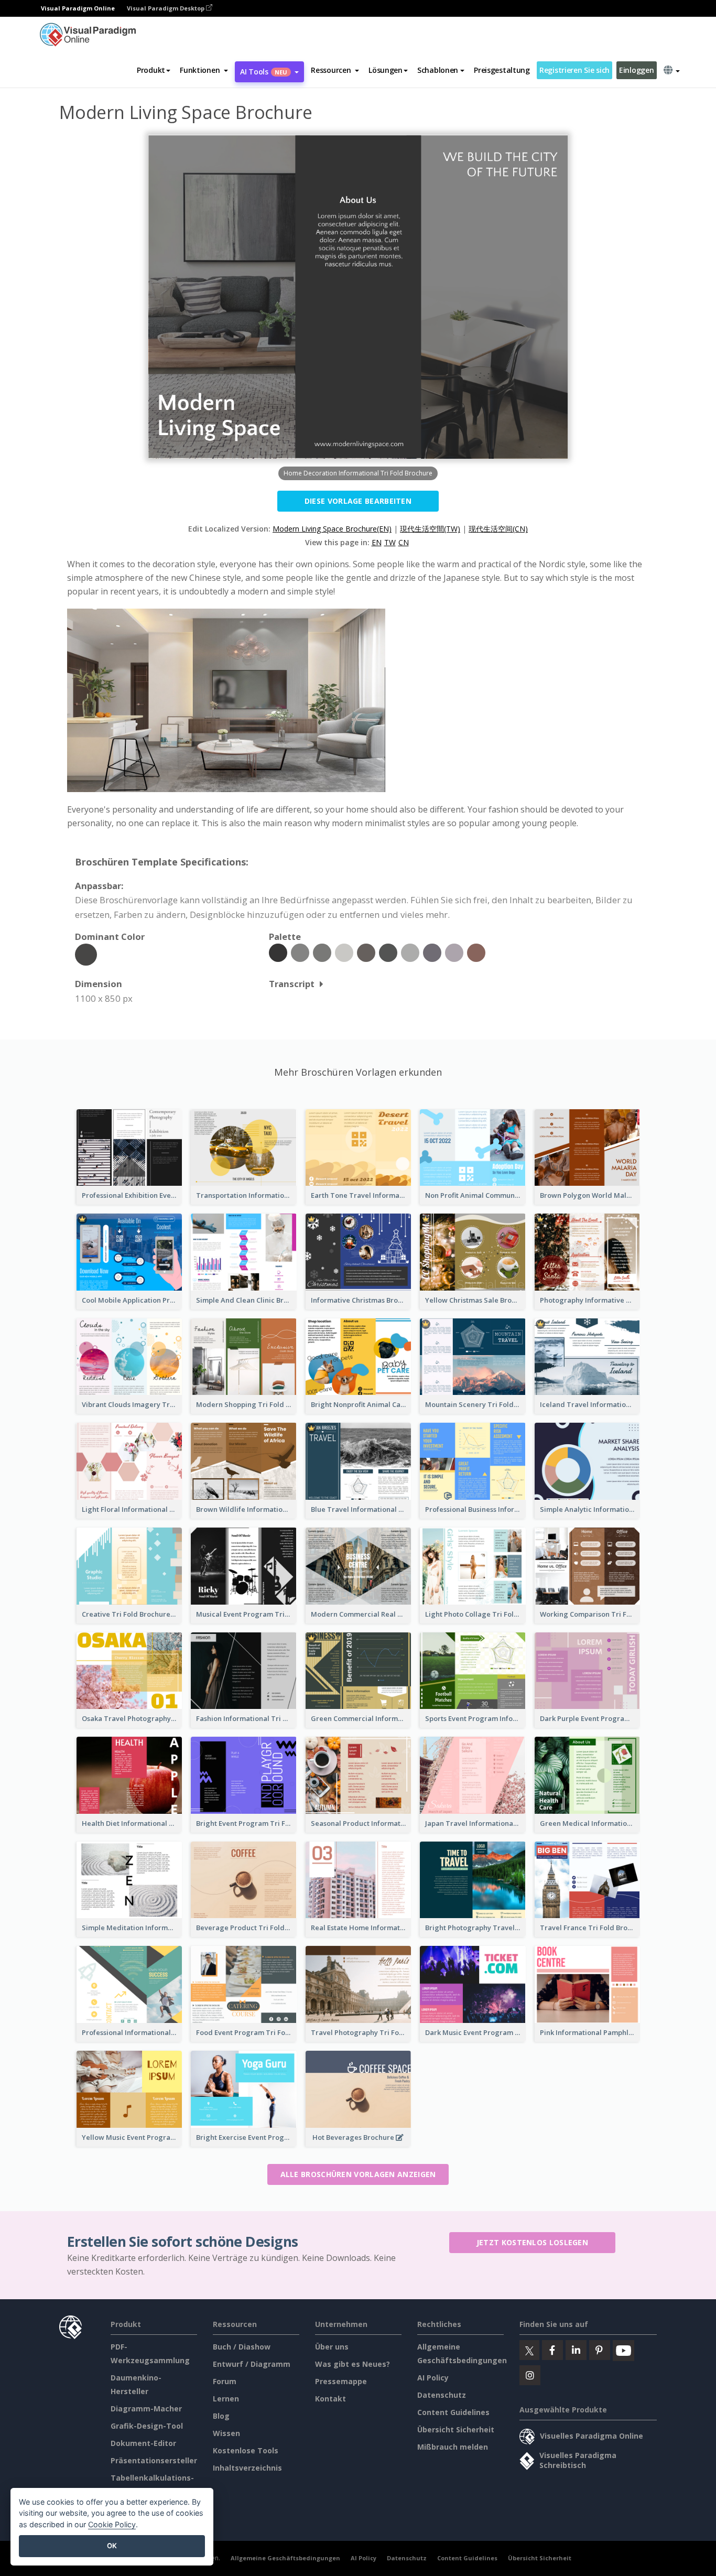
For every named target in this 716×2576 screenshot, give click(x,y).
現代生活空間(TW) (430, 529)
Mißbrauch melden (453, 2447)
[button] (204, 70)
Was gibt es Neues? (352, 2364)
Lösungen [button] (386, 70)
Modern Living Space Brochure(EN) (332, 529)
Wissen (226, 2433)
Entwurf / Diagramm (252, 2364)
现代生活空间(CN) (498, 529)
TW (390, 542)
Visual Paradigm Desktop (166, 8)
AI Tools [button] (264, 72)
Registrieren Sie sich (574, 70)
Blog (221, 2416)
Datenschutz (442, 2395)
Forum (225, 2381)
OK (112, 2546)
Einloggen (636, 70)
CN (404, 542)
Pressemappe (341, 2381)
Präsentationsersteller (154, 2460)
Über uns (332, 2347)
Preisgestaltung (502, 70)
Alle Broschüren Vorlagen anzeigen (358, 2174)
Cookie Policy (112, 2524)
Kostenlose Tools (246, 2450)
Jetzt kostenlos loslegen (532, 2242)
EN (377, 542)
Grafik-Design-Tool (147, 2426)
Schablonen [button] (438, 70)
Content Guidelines (453, 2412)
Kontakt (330, 2399)
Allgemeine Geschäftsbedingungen (285, 2558)
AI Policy (433, 2378)
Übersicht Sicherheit (456, 2429)
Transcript (292, 984)
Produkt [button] (151, 70)
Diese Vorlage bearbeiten (358, 501)
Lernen (226, 2399)
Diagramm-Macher (146, 2409)
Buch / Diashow (242, 2347)
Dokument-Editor (143, 2443)
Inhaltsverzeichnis (247, 2468)
